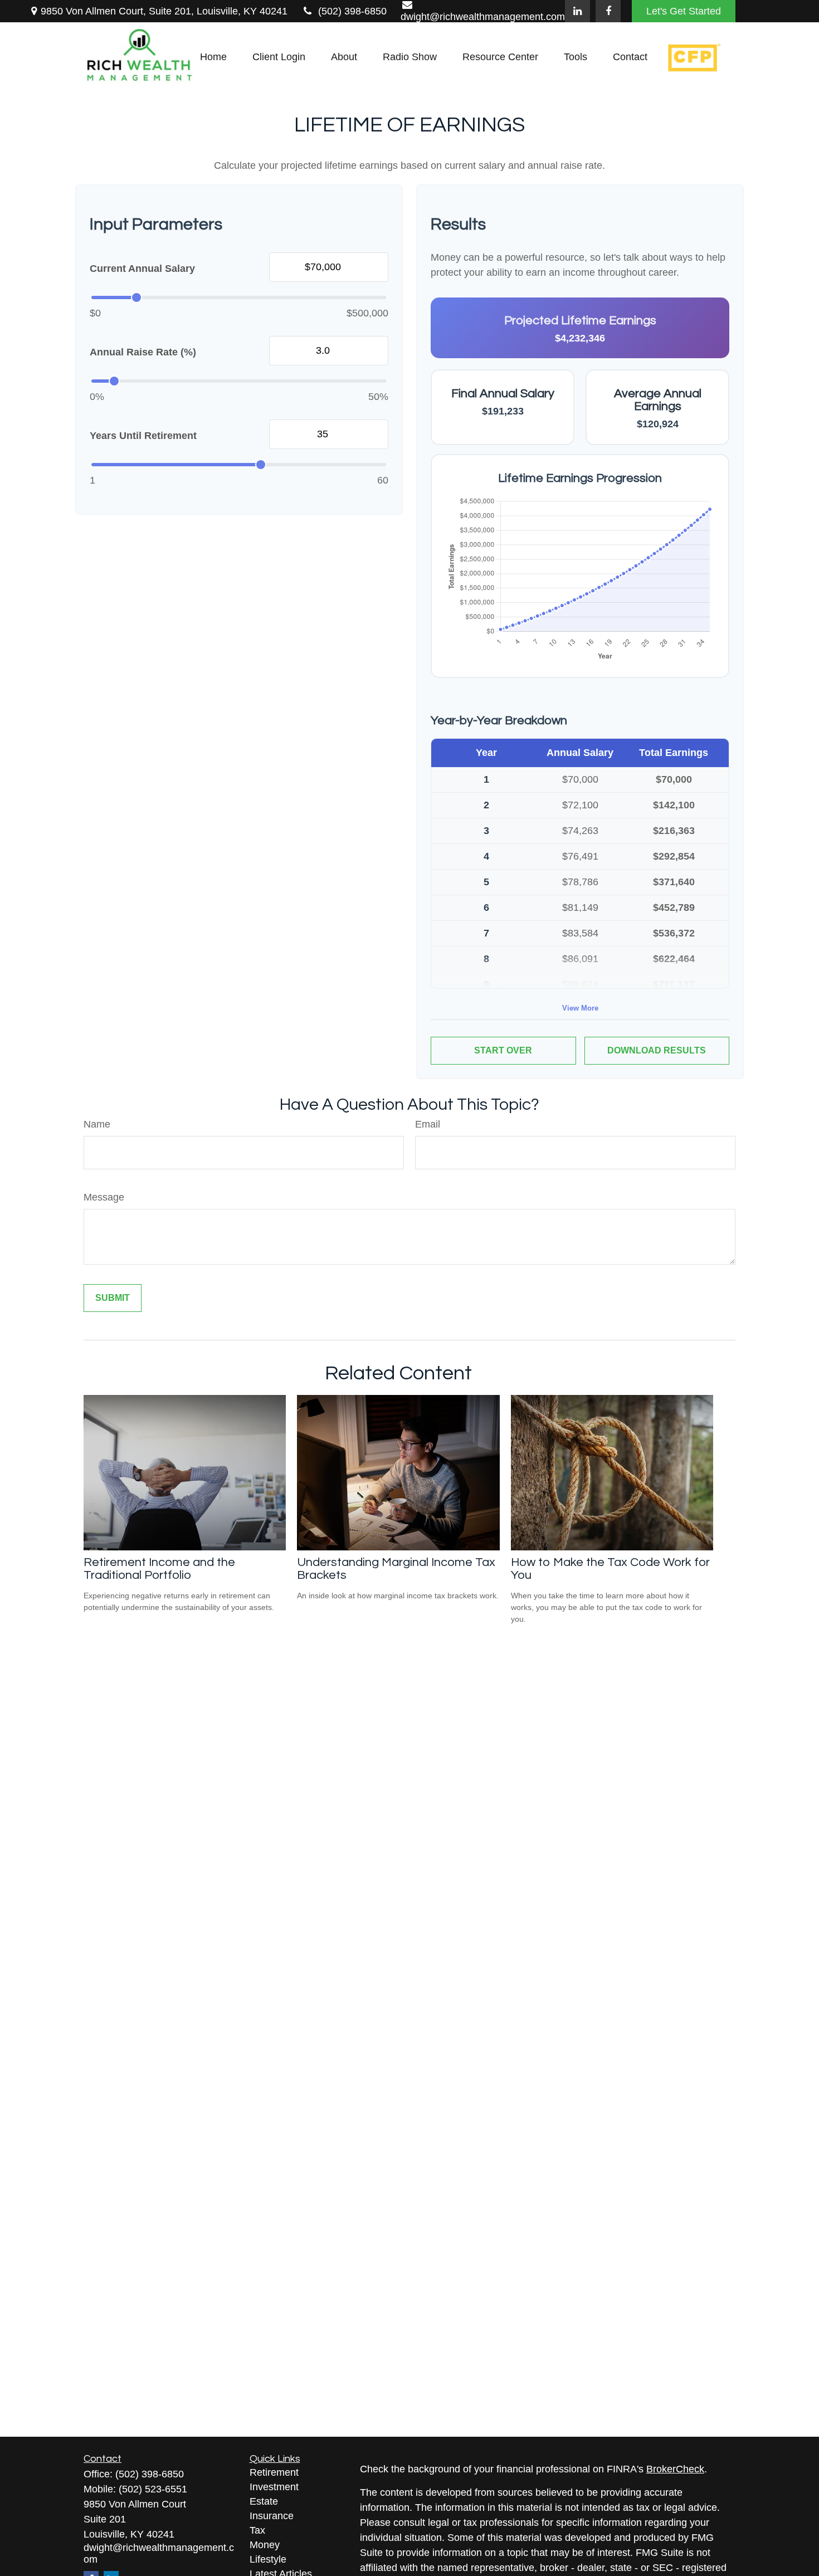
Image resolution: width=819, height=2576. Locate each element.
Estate (264, 2501)
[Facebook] (608, 11)
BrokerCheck (675, 2469)
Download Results (657, 1050)
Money (265, 2545)
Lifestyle (268, 2559)
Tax (257, 2530)
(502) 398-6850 (352, 11)
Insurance (272, 2516)
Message (104, 1197)
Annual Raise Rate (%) (143, 352)
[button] (213, 57)
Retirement (274, 2472)
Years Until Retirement (143, 436)
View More (580, 1008)
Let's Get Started (684, 11)
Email (428, 1124)
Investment (274, 2487)
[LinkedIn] (577, 11)
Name (97, 1124)
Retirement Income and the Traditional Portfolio (159, 1569)
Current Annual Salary (142, 269)
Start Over (503, 1050)
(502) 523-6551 (153, 2489)
